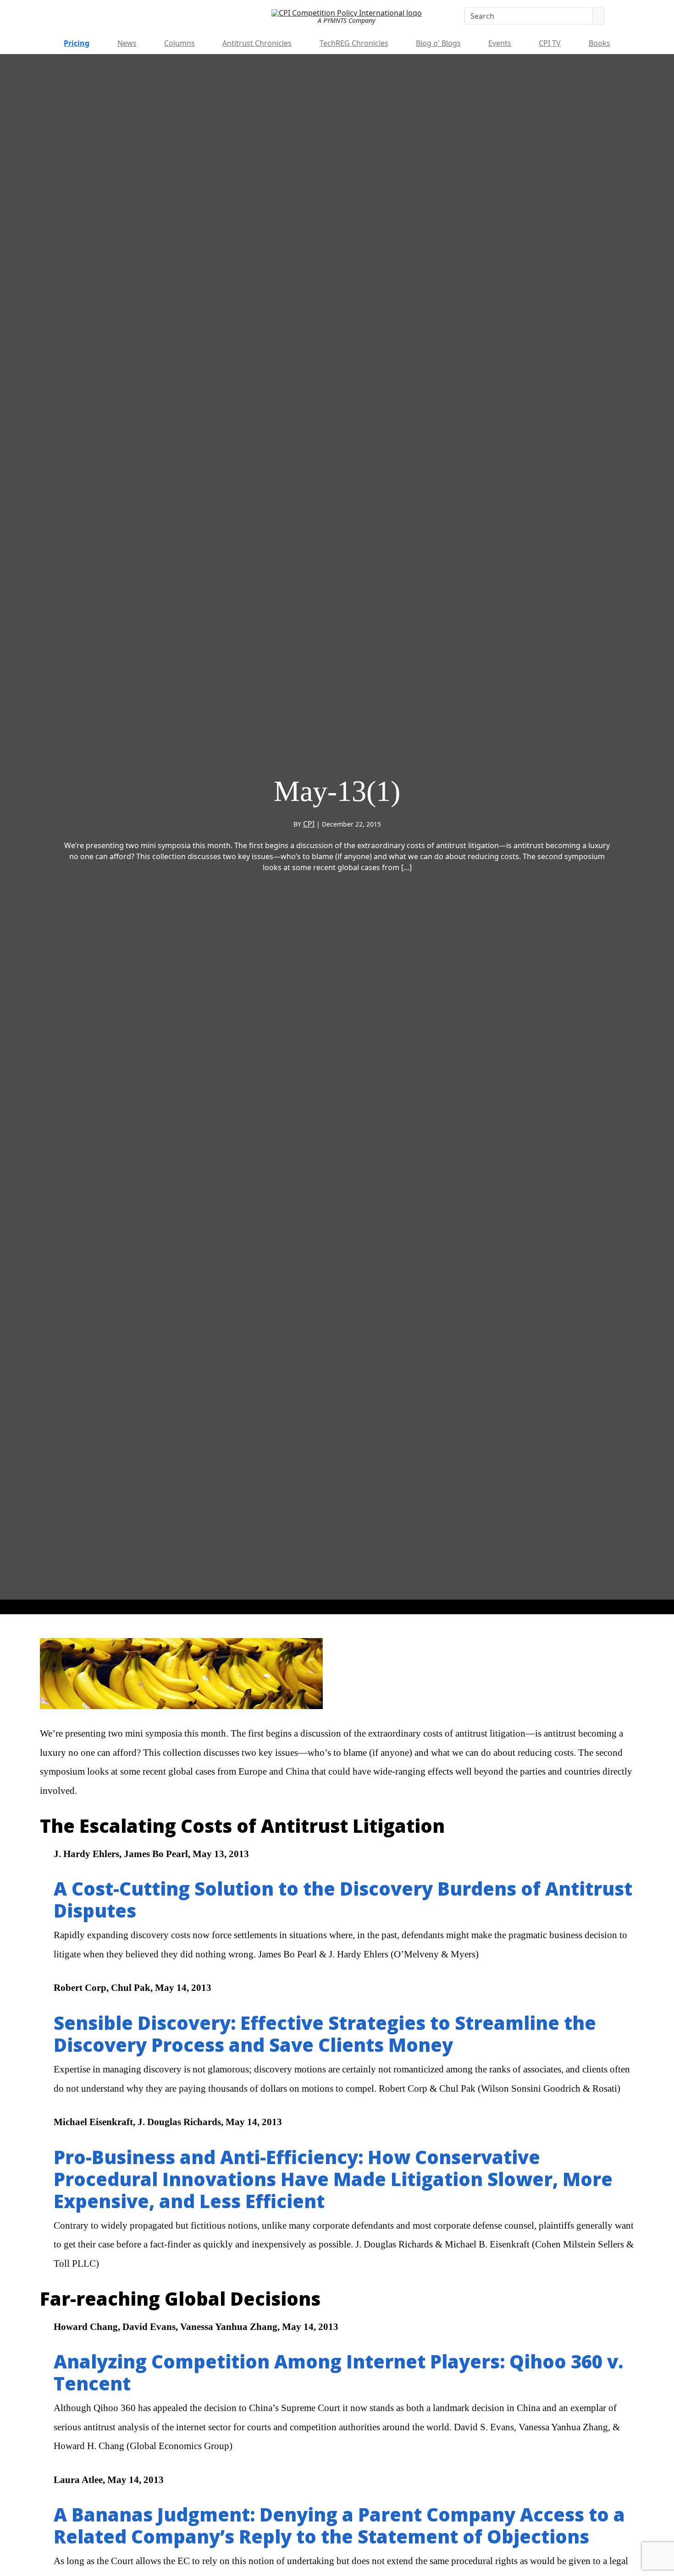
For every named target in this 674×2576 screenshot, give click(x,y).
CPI (309, 824)
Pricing (77, 43)
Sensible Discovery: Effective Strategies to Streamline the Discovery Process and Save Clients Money (325, 2034)
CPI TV (550, 43)
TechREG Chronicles (354, 43)
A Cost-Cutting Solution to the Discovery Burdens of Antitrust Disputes (343, 1899)
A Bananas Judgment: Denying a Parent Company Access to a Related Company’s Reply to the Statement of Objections (339, 2525)
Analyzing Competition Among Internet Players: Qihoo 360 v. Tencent (338, 2372)
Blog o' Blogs (438, 43)
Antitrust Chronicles (257, 43)
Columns (180, 43)
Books (599, 43)
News (127, 43)
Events (500, 43)
